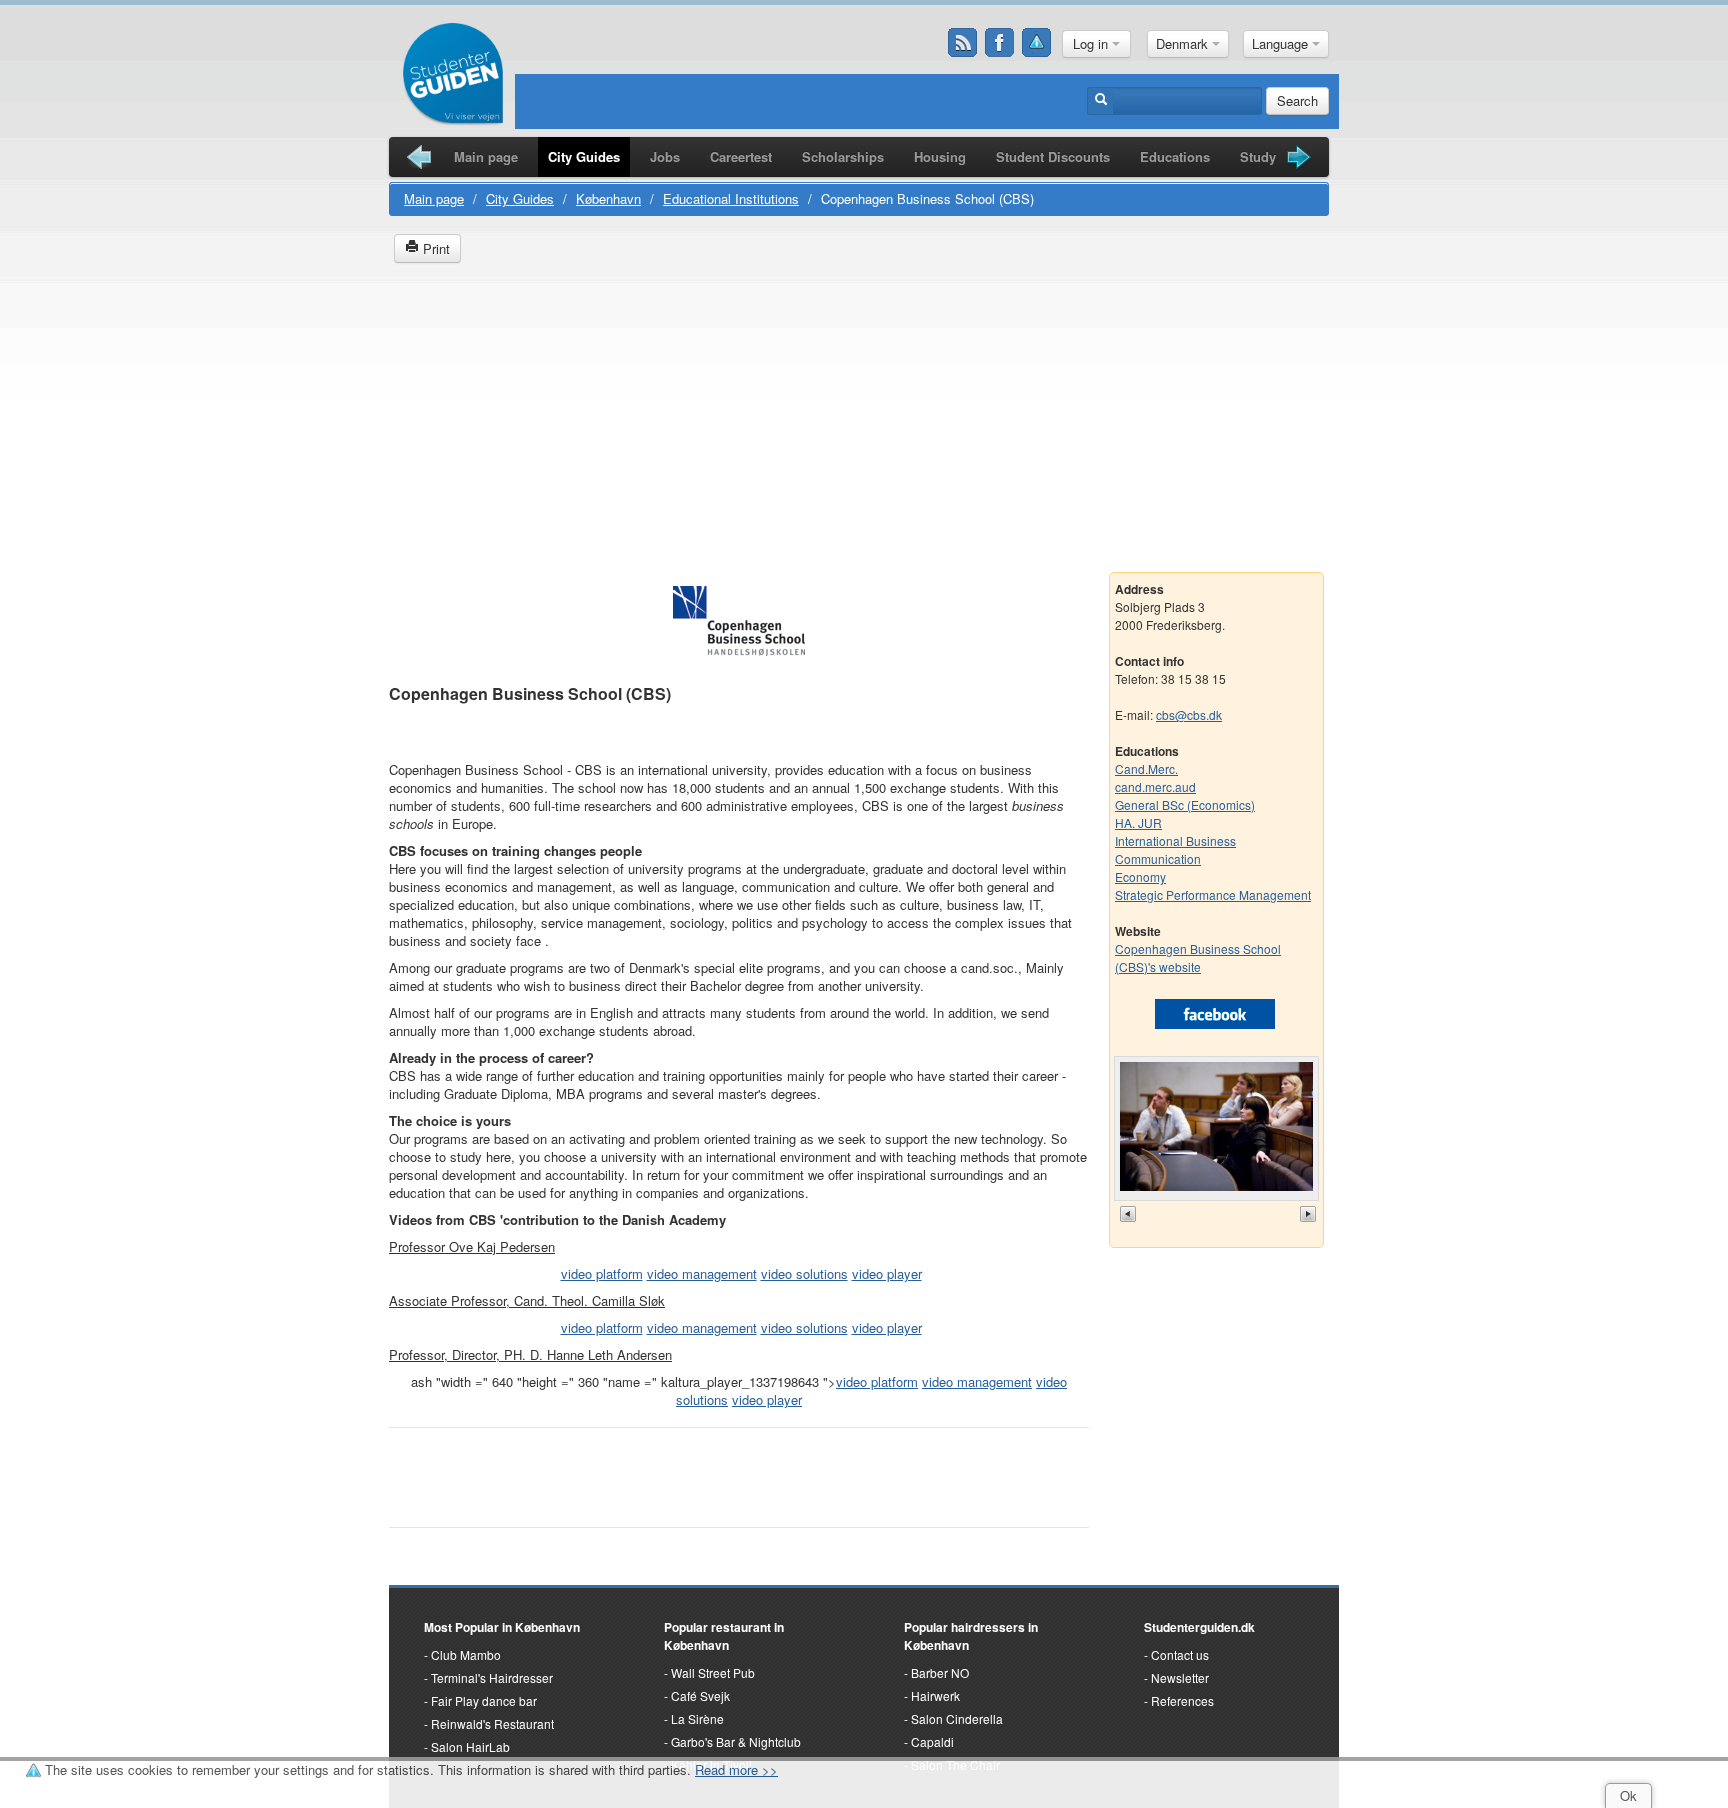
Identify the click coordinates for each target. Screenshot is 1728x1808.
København (608, 198)
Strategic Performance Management (1213, 894)
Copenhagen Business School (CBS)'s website (1198, 957)
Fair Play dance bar (484, 1700)
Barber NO (940, 1672)
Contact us (1180, 1654)
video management (702, 1273)
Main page (486, 156)
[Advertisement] (864, 422)
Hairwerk (935, 1695)
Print (434, 248)
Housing (940, 156)
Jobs (665, 156)
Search (1297, 100)
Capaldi (932, 1741)
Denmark (1184, 43)
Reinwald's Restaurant (492, 1723)
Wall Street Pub (713, 1672)
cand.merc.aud (1155, 786)
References (1182, 1700)
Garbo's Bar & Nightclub (736, 1741)
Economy (1140, 876)
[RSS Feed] (963, 43)
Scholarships (843, 156)
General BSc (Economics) (1185, 804)
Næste (1310, 1214)
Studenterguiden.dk (1199, 1627)
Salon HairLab (470, 1746)
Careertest (741, 156)
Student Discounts (1053, 156)
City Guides (584, 156)
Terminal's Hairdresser (492, 1677)
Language (1282, 43)
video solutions (804, 1273)
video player (887, 1273)
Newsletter (1180, 1677)
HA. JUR (1138, 822)
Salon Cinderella (957, 1718)
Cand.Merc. (1146, 768)
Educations (1175, 156)
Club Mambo (466, 1654)
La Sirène (697, 1718)
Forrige (1130, 1214)
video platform (602, 1273)
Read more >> (736, 1769)
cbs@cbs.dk (1189, 714)
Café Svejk (700, 1695)
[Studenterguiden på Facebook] (1000, 43)
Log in (1092, 43)
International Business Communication (1175, 849)
